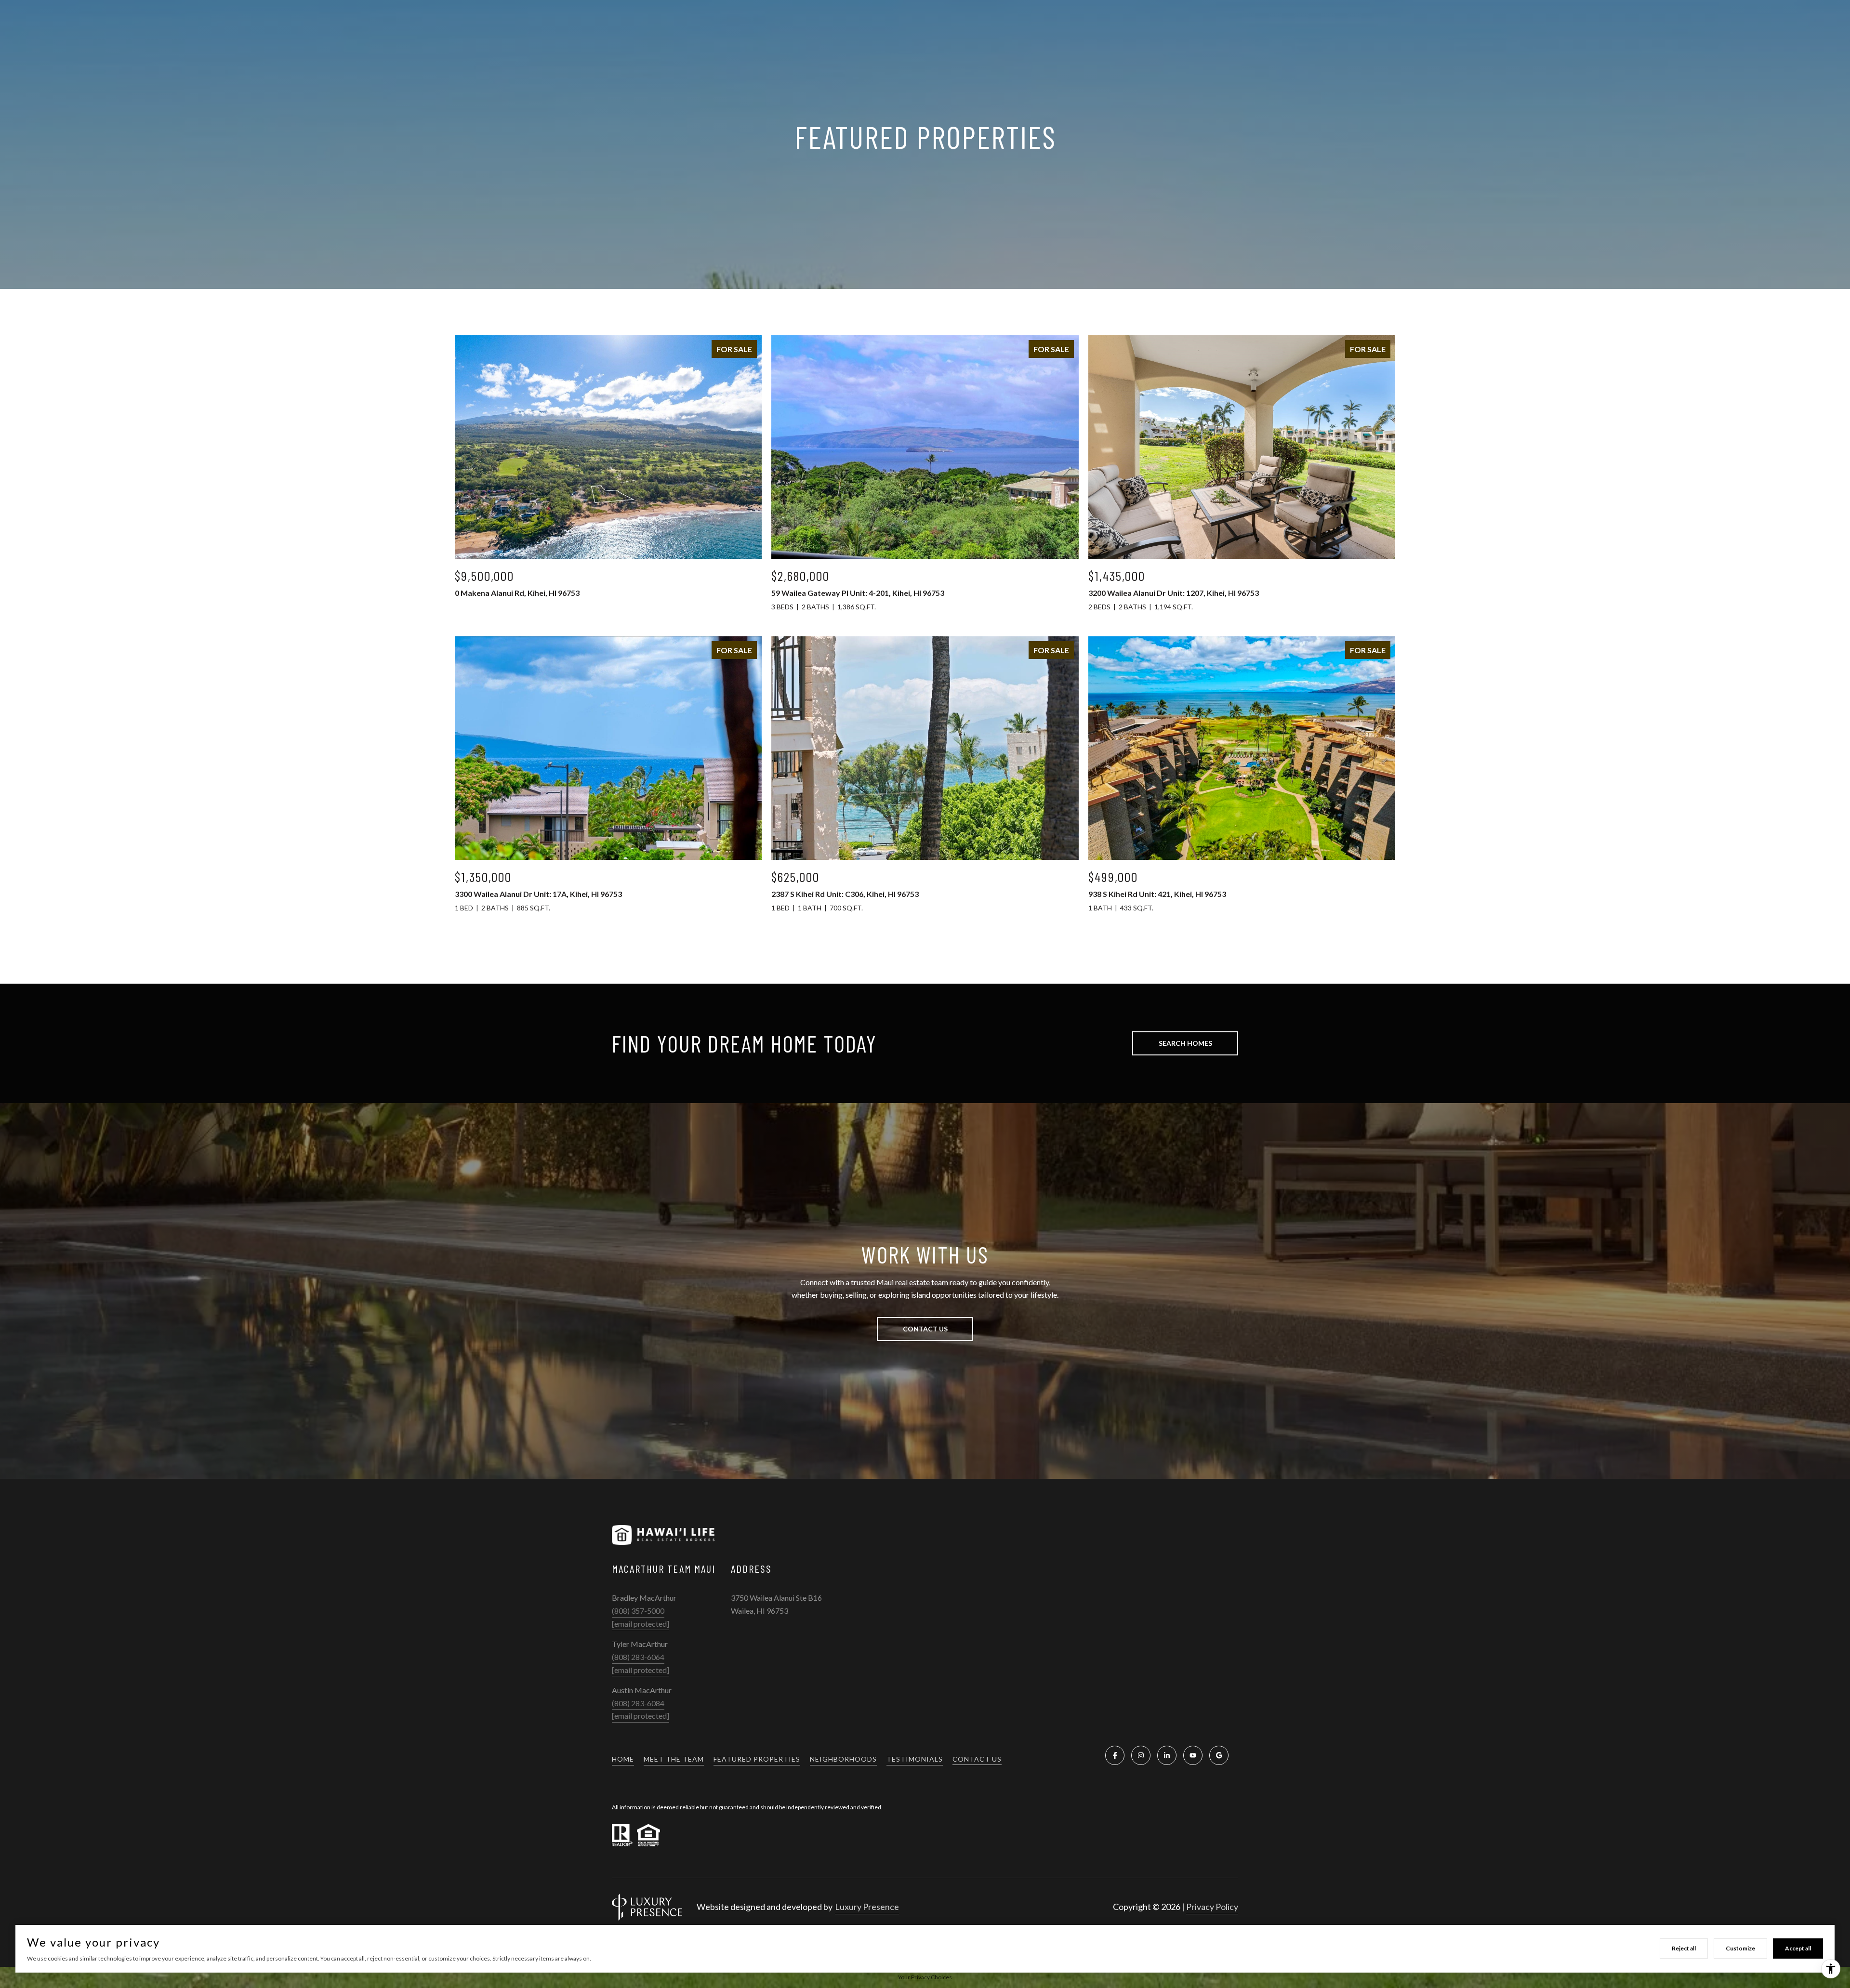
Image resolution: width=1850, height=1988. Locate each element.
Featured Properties (757, 1759)
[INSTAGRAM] (1141, 1755)
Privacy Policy (1212, 1907)
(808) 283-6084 (638, 1703)
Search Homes (1185, 1043)
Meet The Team (674, 1759)
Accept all (1798, 1948)
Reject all (1684, 1948)
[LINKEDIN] (1167, 1755)
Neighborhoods (843, 1759)
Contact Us (977, 1759)
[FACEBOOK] (1115, 1755)
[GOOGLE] (1219, 1755)
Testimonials (915, 1759)
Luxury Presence (867, 1907)
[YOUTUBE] (1193, 1755)
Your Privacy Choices (925, 1977)
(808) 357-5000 (638, 1611)
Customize (1740, 1948)
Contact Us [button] (925, 1329)
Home (623, 1759)
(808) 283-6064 (638, 1657)
